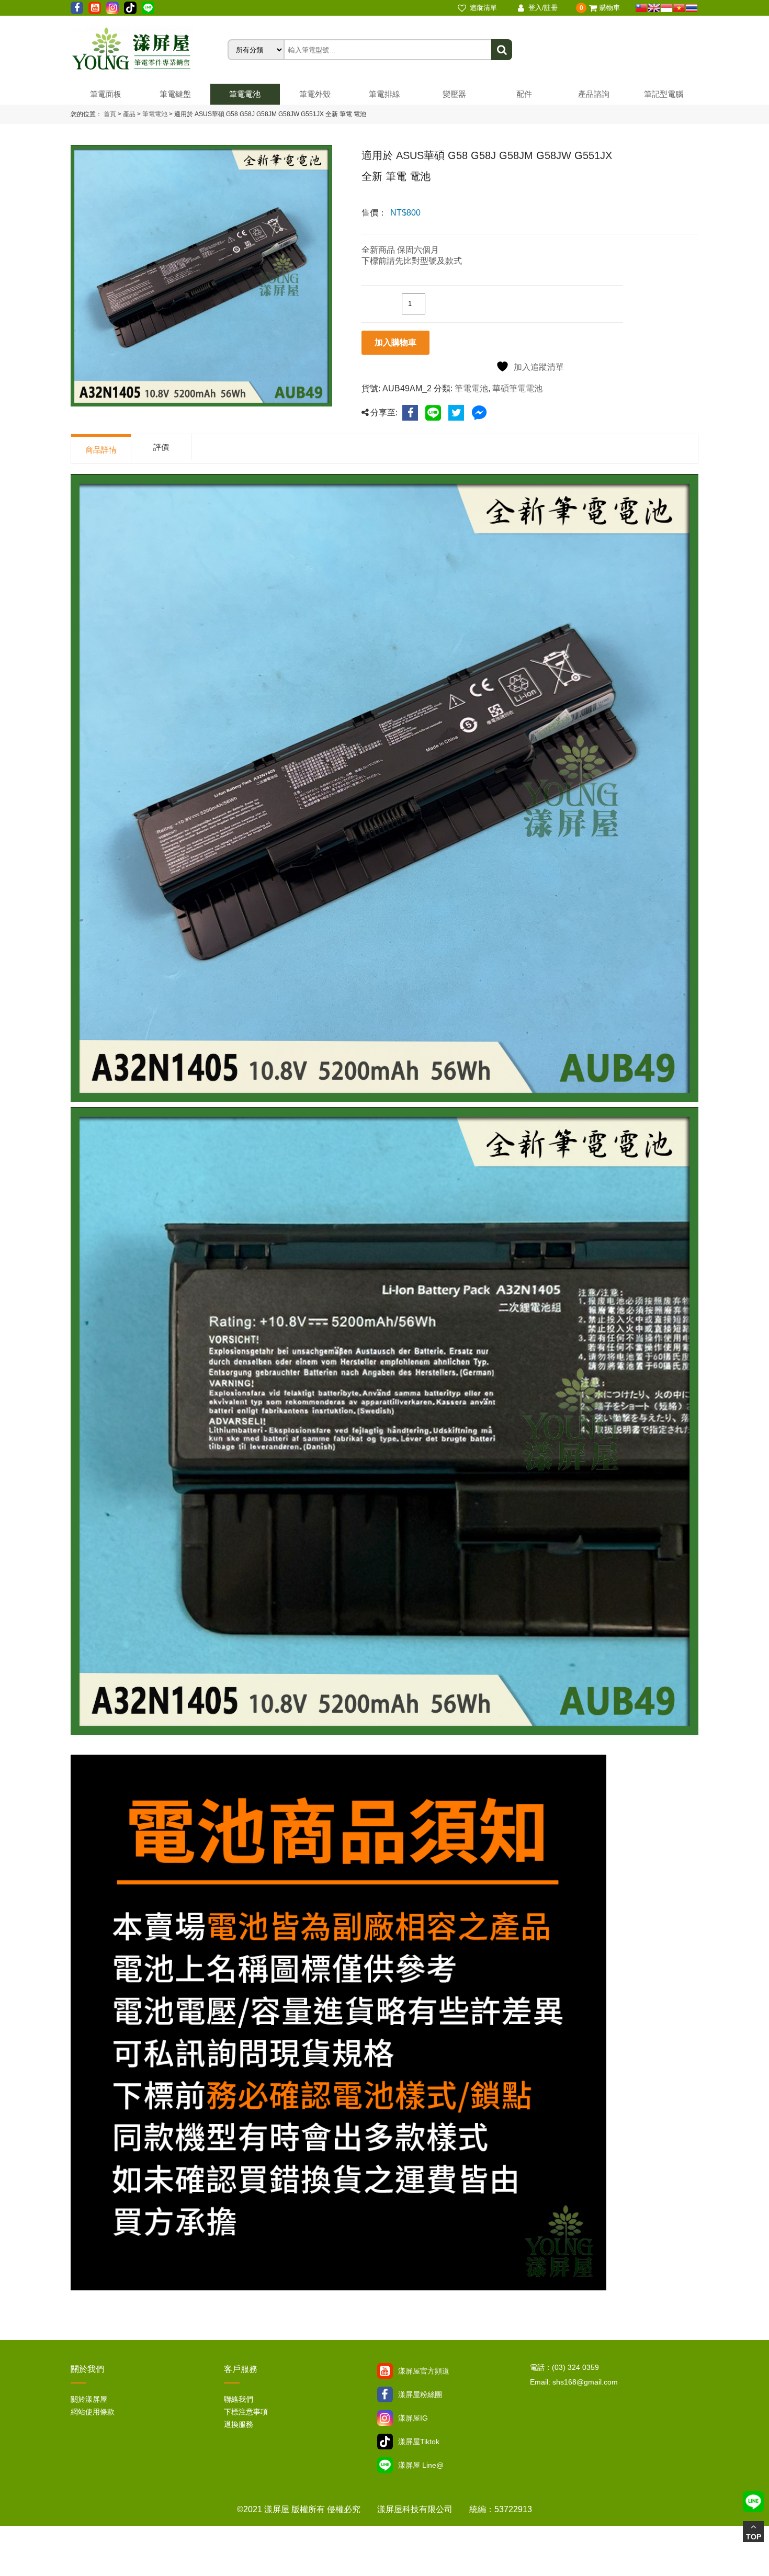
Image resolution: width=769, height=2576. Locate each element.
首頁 (110, 114)
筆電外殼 (315, 94)
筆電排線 (384, 94)
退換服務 (239, 2424)
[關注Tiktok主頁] (385, 2442)
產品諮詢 (594, 94)
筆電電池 (245, 94)
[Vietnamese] (679, 8)
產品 (129, 114)
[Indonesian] (666, 8)
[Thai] (692, 8)
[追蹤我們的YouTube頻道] (95, 8)
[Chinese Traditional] (641, 8)
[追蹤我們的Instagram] (112, 8)
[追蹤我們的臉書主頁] (77, 8)
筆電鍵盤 (175, 94)
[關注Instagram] (385, 2418)
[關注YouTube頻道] (385, 2371)
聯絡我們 (239, 2399)
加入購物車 (395, 342)
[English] (654, 8)
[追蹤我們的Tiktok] (130, 8)
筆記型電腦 (664, 94)
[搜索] (502, 50)
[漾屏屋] (149, 50)
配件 (524, 94)
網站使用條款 (93, 2412)
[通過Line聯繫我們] (148, 8)
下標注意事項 (246, 2412)
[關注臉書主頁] (385, 2394)
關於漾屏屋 (89, 2399)
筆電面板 (106, 94)
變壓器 (454, 94)
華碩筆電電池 (517, 388)
